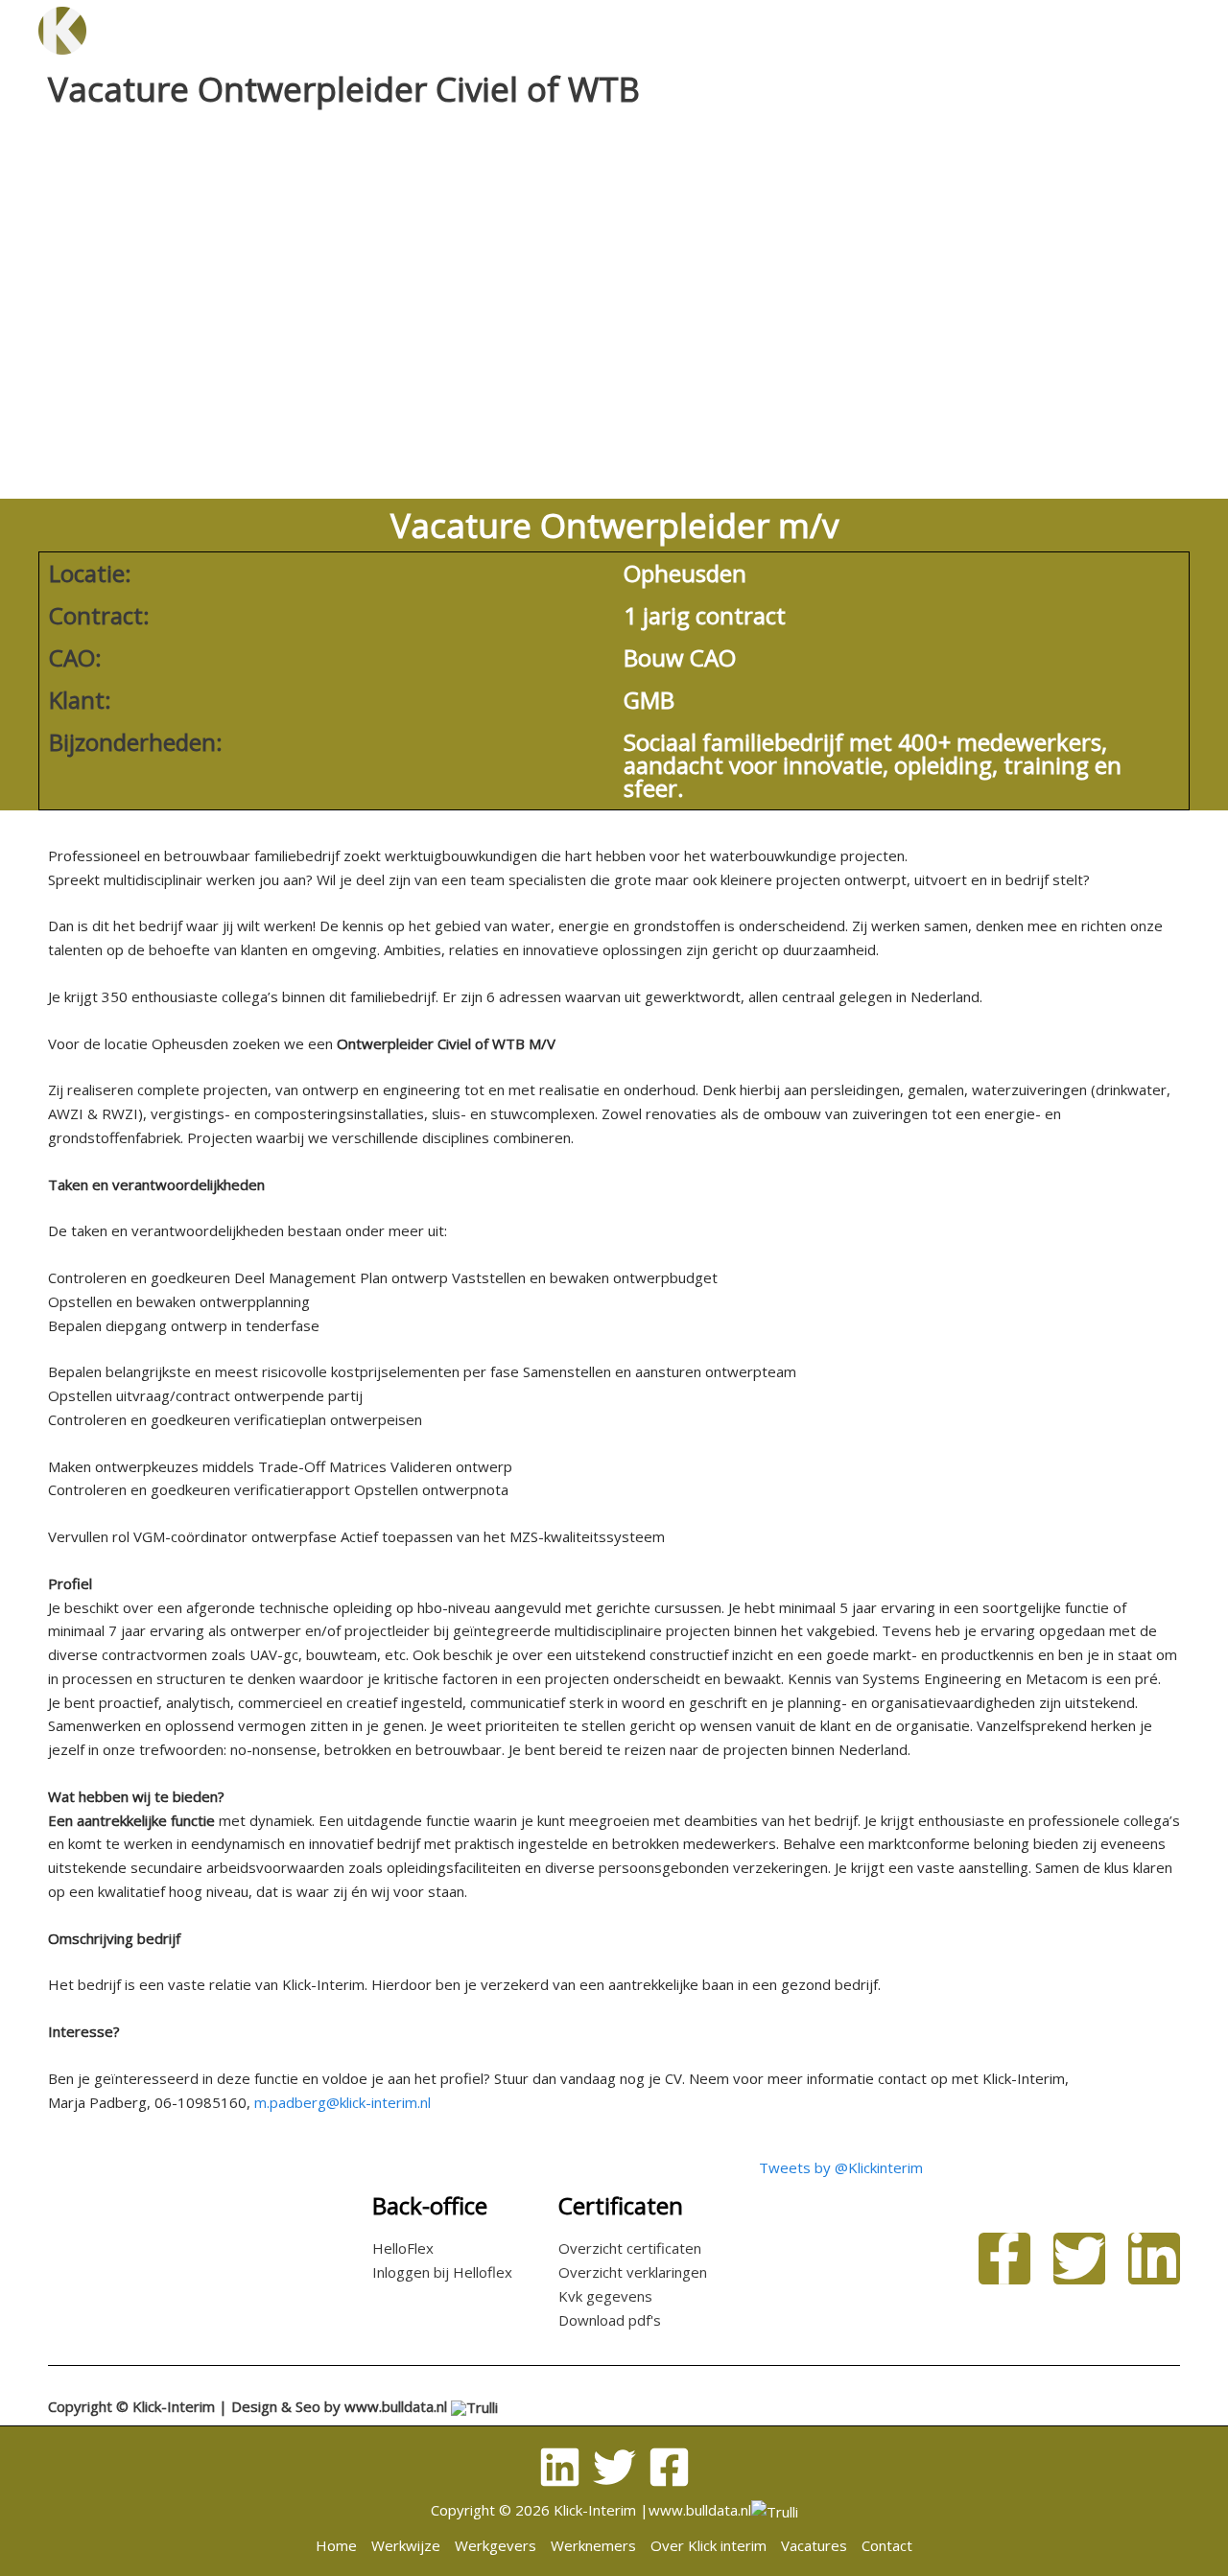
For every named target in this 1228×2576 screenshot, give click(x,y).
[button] (1083, 31)
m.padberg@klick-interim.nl (342, 2102)
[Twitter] (614, 2467)
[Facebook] (669, 2467)
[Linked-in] (560, 2467)
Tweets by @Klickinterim (841, 2167)
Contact (1003, 30)
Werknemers (562, 30)
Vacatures (888, 30)
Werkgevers (419, 30)
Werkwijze (288, 30)
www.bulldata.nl (396, 2406)
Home (181, 30)
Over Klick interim (732, 30)
